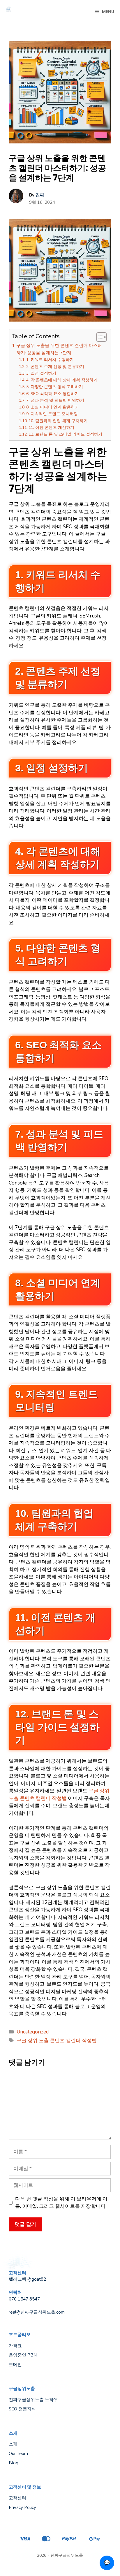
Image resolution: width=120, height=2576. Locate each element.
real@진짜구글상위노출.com (37, 2312)
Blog (14, 2463)
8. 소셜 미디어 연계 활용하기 (53, 407)
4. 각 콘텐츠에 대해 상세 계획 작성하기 (62, 380)
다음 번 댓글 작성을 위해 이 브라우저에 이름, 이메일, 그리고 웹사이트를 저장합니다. (61, 2203)
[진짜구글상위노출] (9, 12)
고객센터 (17, 2498)
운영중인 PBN (23, 2355)
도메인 (15, 2365)
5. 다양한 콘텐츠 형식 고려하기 (55, 387)
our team (18, 2454)
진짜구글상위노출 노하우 (33, 2400)
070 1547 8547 (24, 2299)
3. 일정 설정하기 (41, 373)
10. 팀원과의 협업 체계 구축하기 (58, 421)
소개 (13, 2444)
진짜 (40, 195)
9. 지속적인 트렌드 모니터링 (52, 414)
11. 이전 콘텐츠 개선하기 (51, 428)
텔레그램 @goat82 (27, 2279)
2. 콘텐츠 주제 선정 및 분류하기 (55, 367)
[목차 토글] (99, 337)
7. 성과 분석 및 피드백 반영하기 (55, 400)
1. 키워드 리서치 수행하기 (50, 360)
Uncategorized (33, 2032)
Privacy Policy (22, 2507)
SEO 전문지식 (22, 2409)
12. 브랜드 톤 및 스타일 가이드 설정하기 (65, 434)
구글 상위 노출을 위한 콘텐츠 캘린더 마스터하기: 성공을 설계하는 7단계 (59, 349)
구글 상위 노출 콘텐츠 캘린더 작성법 (57, 2041)
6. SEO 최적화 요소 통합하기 (53, 394)
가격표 (15, 2346)
